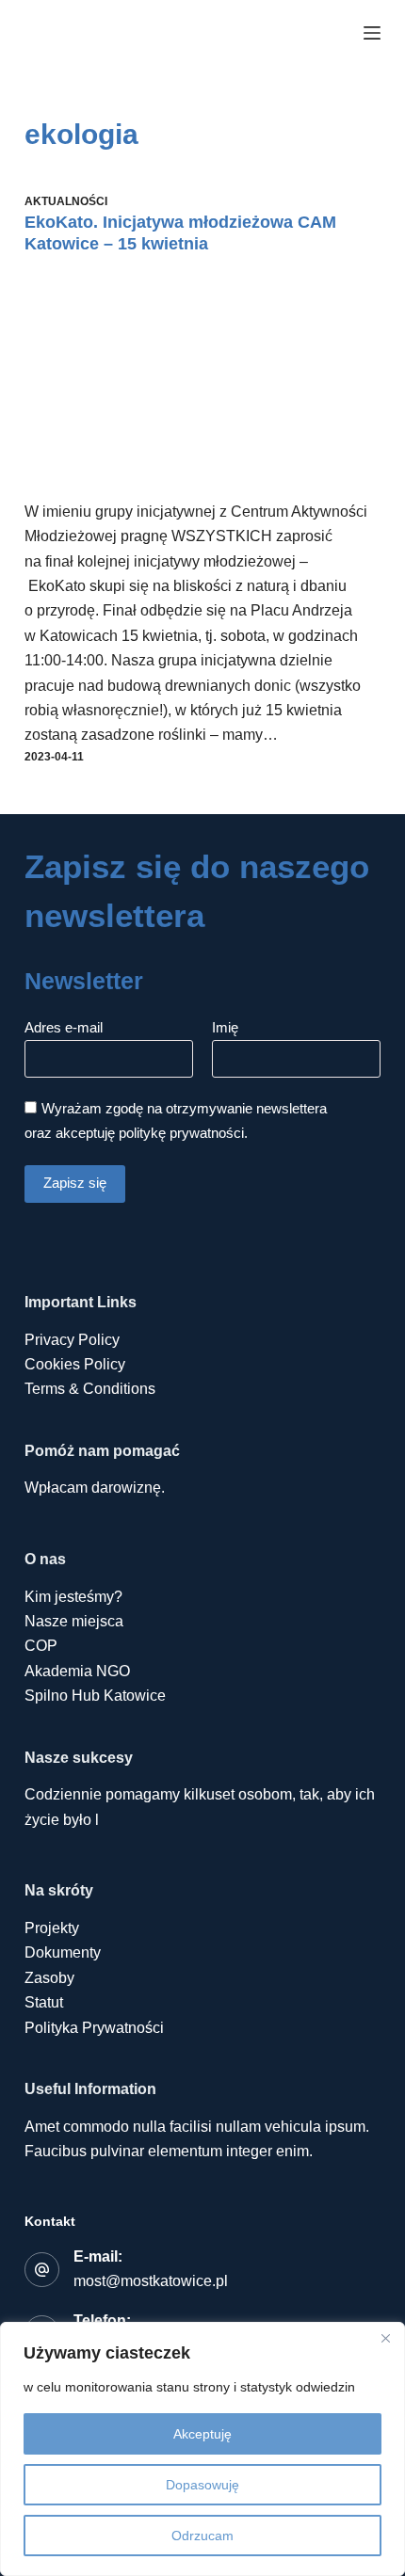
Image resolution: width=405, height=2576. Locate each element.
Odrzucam (202, 2536)
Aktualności (66, 201)
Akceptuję (202, 2434)
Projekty (52, 1928)
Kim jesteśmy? (73, 1597)
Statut (44, 2002)
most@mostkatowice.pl (151, 2281)
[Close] (385, 2338)
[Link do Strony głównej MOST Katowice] (145, 33)
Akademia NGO (77, 1671)
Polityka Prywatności (94, 2028)
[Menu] (372, 33)
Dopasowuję (202, 2485)
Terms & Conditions (90, 1389)
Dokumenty (63, 1952)
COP (41, 1646)
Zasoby (49, 1978)
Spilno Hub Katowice (95, 1696)
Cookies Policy (75, 1364)
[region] (202, 2449)
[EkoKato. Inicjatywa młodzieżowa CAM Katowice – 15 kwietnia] (202, 385)
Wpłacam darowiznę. (95, 1488)
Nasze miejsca (74, 1621)
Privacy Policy (72, 1340)
